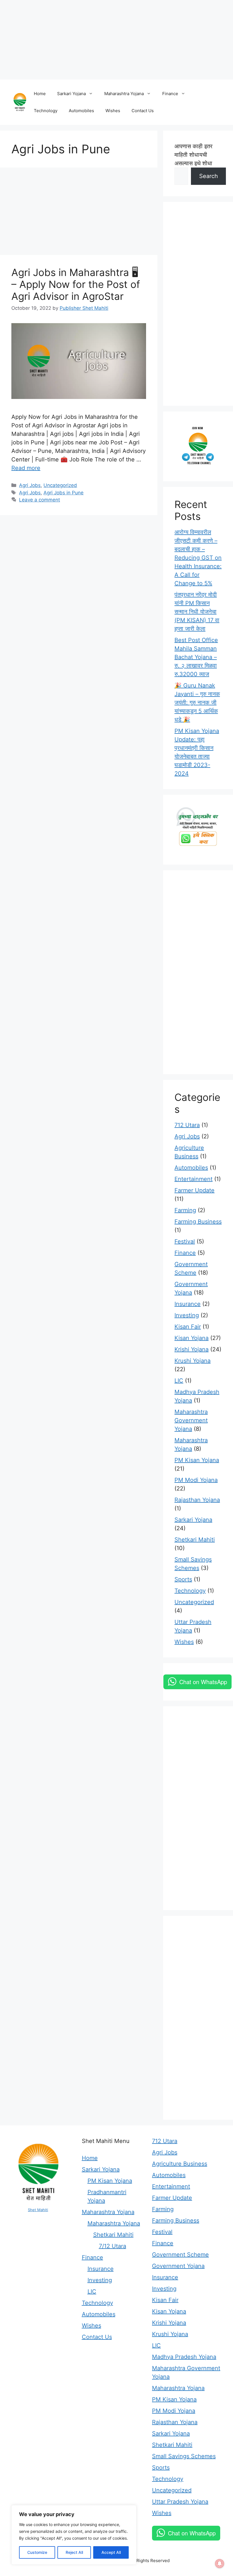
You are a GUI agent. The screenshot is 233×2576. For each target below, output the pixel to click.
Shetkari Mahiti (195, 1540)
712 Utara (187, 1125)
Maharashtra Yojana (124, 94)
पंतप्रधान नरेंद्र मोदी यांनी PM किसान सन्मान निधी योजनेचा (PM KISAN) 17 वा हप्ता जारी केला (197, 612)
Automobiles (81, 111)
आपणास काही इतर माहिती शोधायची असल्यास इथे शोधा (194, 155)
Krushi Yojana (193, 1361)
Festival (185, 1241)
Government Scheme (180, 2255)
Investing (187, 1315)
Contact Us (143, 111)
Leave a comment (39, 500)
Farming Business (198, 1222)
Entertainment (194, 1179)
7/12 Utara (113, 2246)
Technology (46, 111)
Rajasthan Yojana (197, 1500)
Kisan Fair (188, 1327)
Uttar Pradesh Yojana (180, 2502)
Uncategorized (60, 485)
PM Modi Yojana (196, 1480)
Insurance (188, 1304)
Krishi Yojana (192, 1349)
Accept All (111, 2552)
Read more (26, 468)
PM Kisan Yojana (197, 1460)
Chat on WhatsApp (203, 1682)
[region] (74, 2535)
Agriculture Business (180, 2164)
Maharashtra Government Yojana (191, 1420)
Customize (37, 2552)
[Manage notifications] (220, 2564)
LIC (179, 1381)
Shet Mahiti (38, 2210)
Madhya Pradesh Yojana (184, 2357)
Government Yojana (178, 2266)
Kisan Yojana (192, 1338)
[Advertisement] (116, 40)
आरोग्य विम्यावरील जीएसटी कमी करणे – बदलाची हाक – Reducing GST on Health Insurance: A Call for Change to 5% (198, 558)
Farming (185, 1210)
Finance (170, 94)
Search (209, 176)
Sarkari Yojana (71, 94)
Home (40, 94)
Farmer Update (194, 1190)
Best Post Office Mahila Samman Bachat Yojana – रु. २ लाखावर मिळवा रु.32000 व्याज (196, 657)
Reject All (74, 2552)
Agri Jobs (30, 485)
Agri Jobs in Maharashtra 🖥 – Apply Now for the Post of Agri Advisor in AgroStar (76, 284)
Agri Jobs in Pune (64, 493)
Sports (183, 1579)
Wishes (113, 111)
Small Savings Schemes (184, 2456)
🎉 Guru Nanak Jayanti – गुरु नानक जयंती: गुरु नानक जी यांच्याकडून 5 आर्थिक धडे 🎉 (197, 702)
